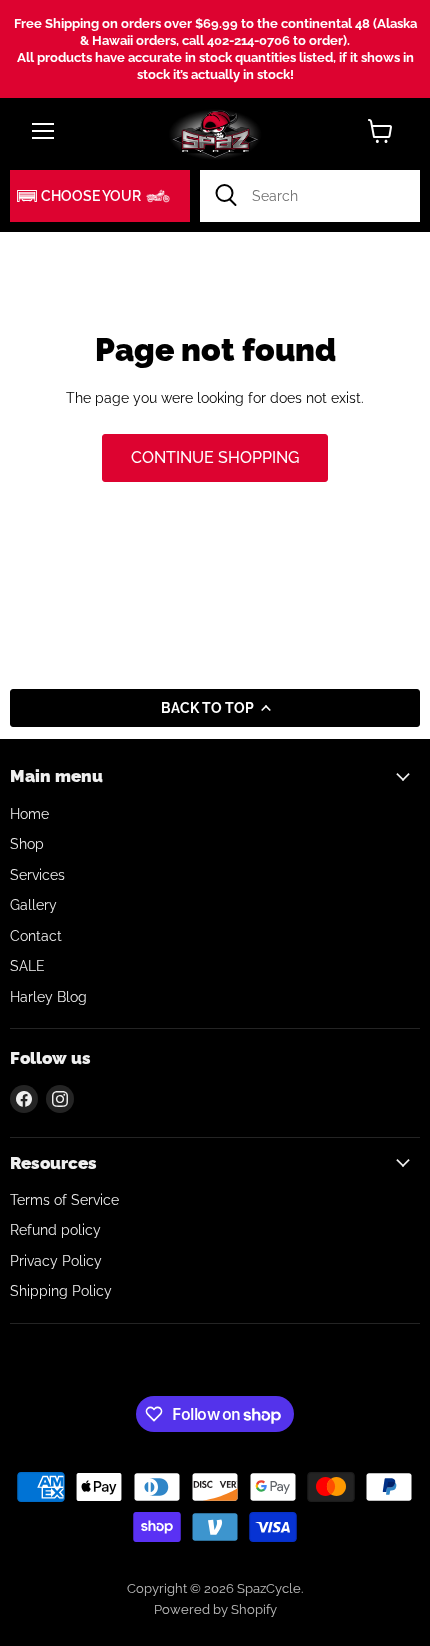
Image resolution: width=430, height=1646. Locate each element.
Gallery (33, 905)
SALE (27, 966)
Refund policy (55, 1230)
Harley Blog (48, 997)
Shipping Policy (61, 1291)
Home (29, 814)
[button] (100, 196)
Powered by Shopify (215, 1609)
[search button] (226, 196)
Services (37, 875)
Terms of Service (64, 1200)
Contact (36, 936)
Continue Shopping (215, 457)
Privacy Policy (56, 1261)
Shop (27, 844)
